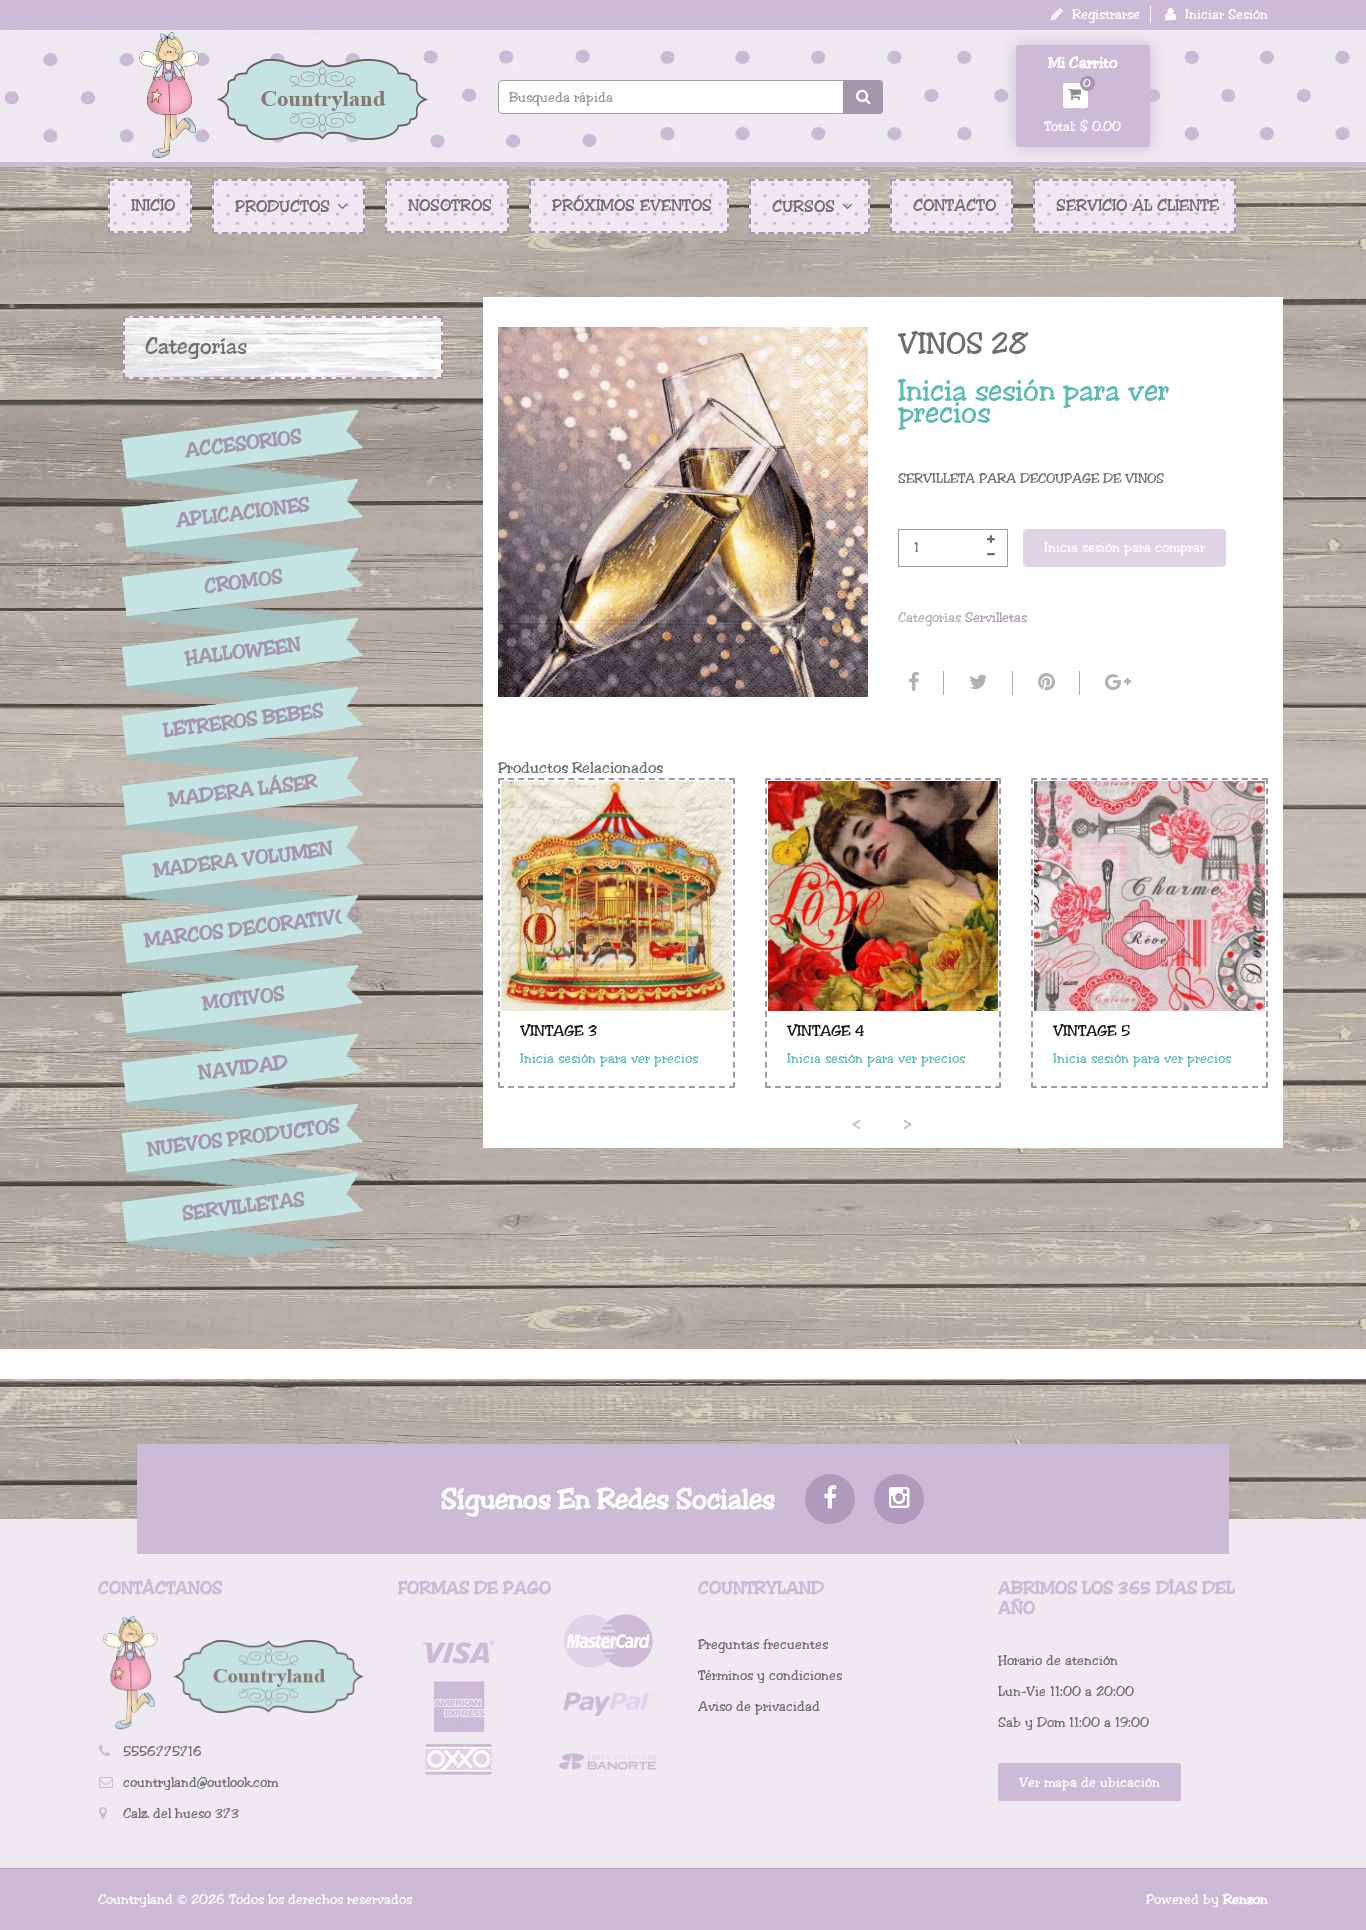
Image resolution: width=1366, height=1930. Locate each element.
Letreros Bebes (243, 720)
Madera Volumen (243, 860)
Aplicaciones (243, 513)
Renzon (1245, 1899)
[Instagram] (899, 1499)
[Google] (1115, 683)
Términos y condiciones (770, 1675)
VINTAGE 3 (558, 1031)
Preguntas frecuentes (763, 1644)
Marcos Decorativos (243, 928)
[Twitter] (976, 683)
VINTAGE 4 (826, 1031)
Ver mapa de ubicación (1089, 1782)
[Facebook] (911, 683)
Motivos (242, 999)
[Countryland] (283, 95)
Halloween (243, 652)
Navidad (243, 1068)
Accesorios (243, 443)
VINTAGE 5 (1091, 1031)
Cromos (242, 582)
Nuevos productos (242, 1137)
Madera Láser (243, 790)
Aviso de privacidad (759, 1706)
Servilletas (243, 1207)
